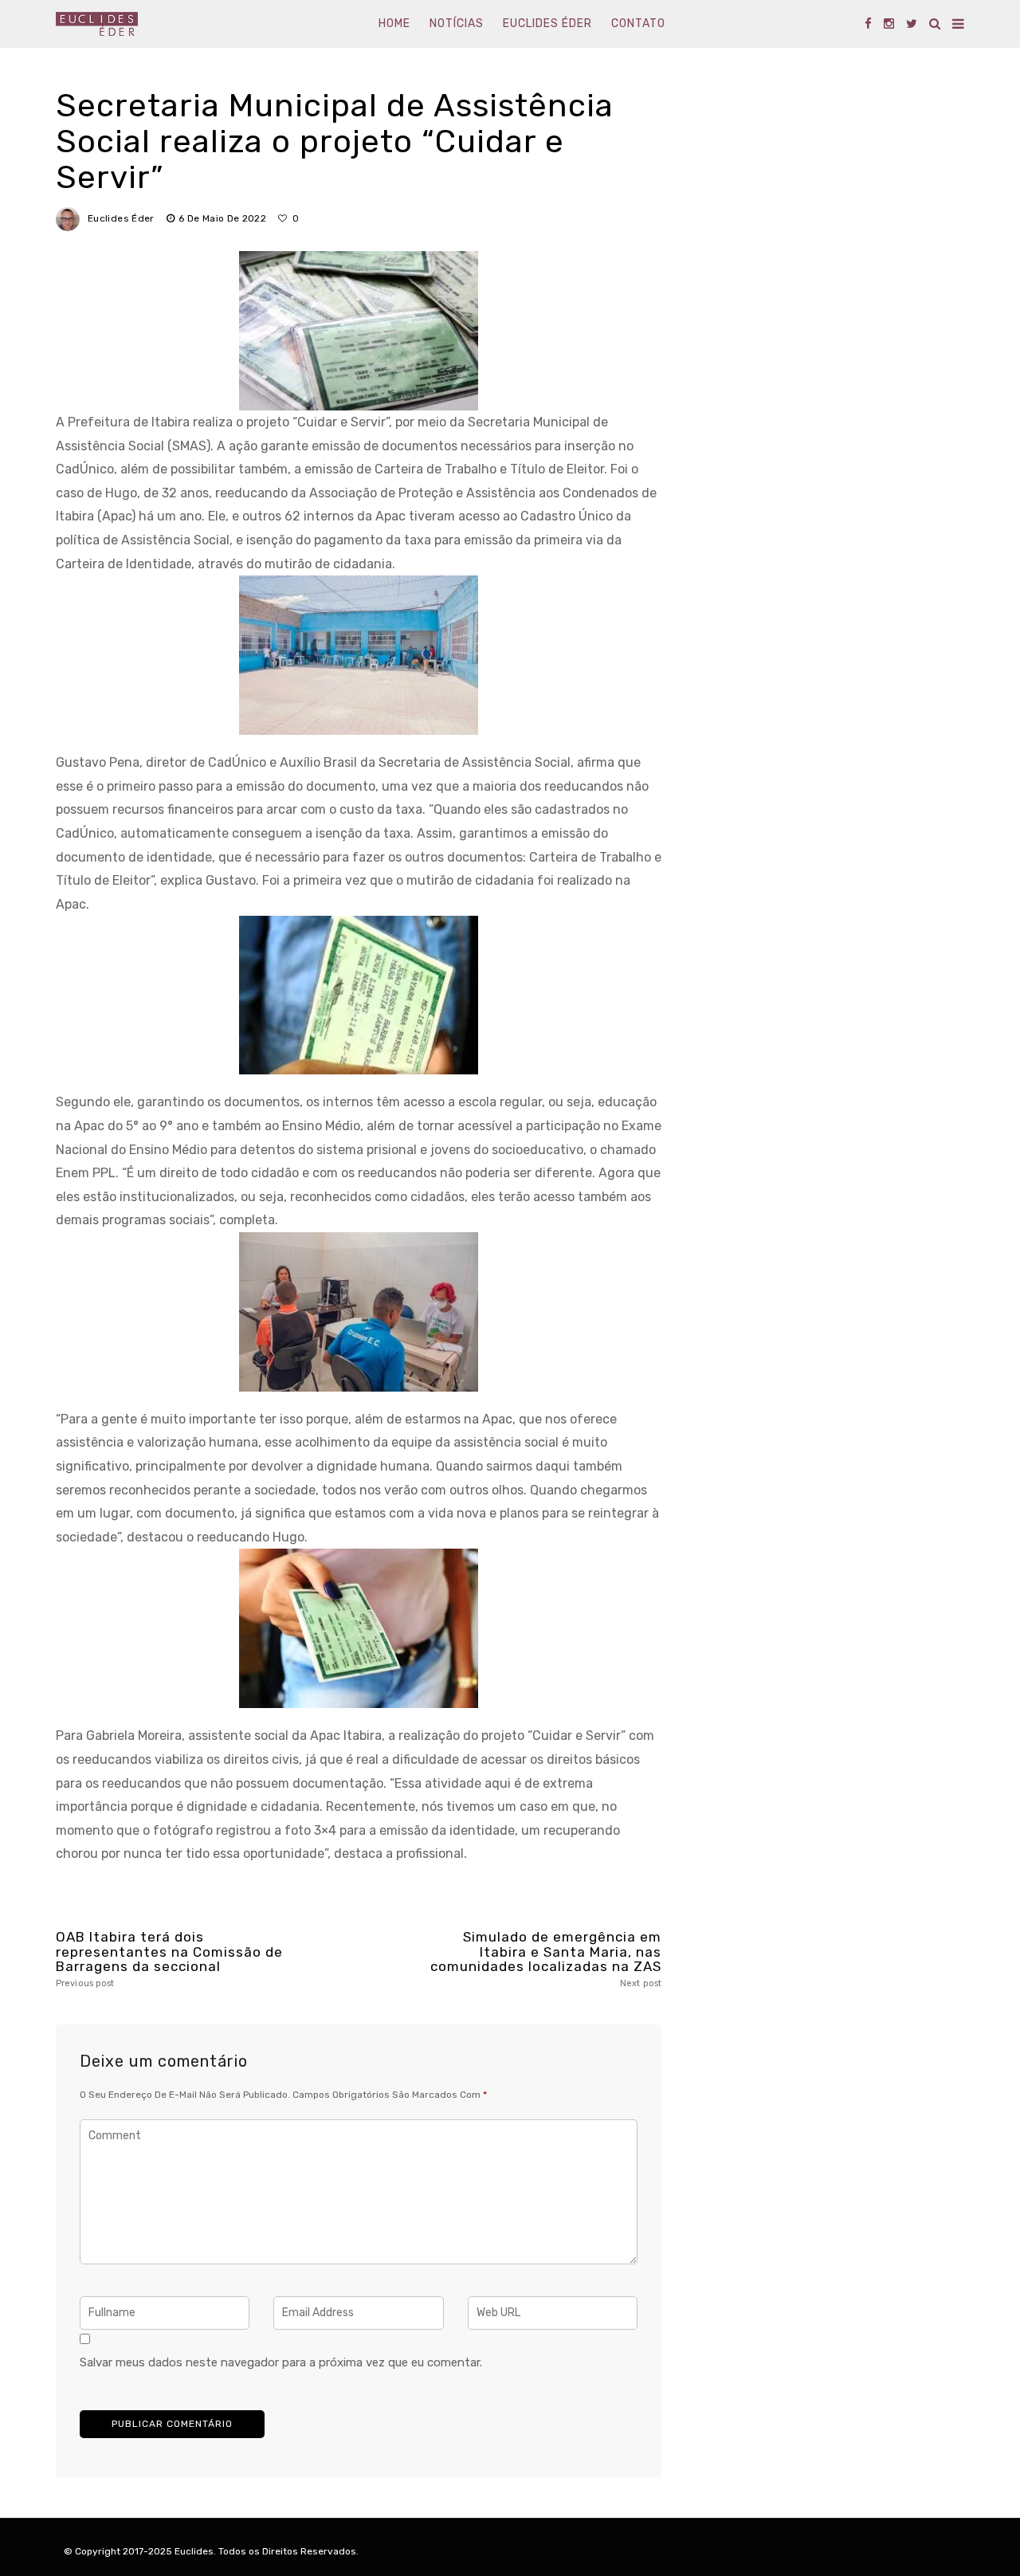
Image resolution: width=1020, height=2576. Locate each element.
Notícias (457, 24)
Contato (638, 24)
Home (394, 24)
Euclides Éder (547, 24)
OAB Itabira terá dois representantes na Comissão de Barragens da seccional (169, 1959)
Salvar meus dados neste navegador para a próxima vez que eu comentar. (281, 2362)
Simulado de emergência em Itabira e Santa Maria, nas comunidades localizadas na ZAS (546, 1959)
